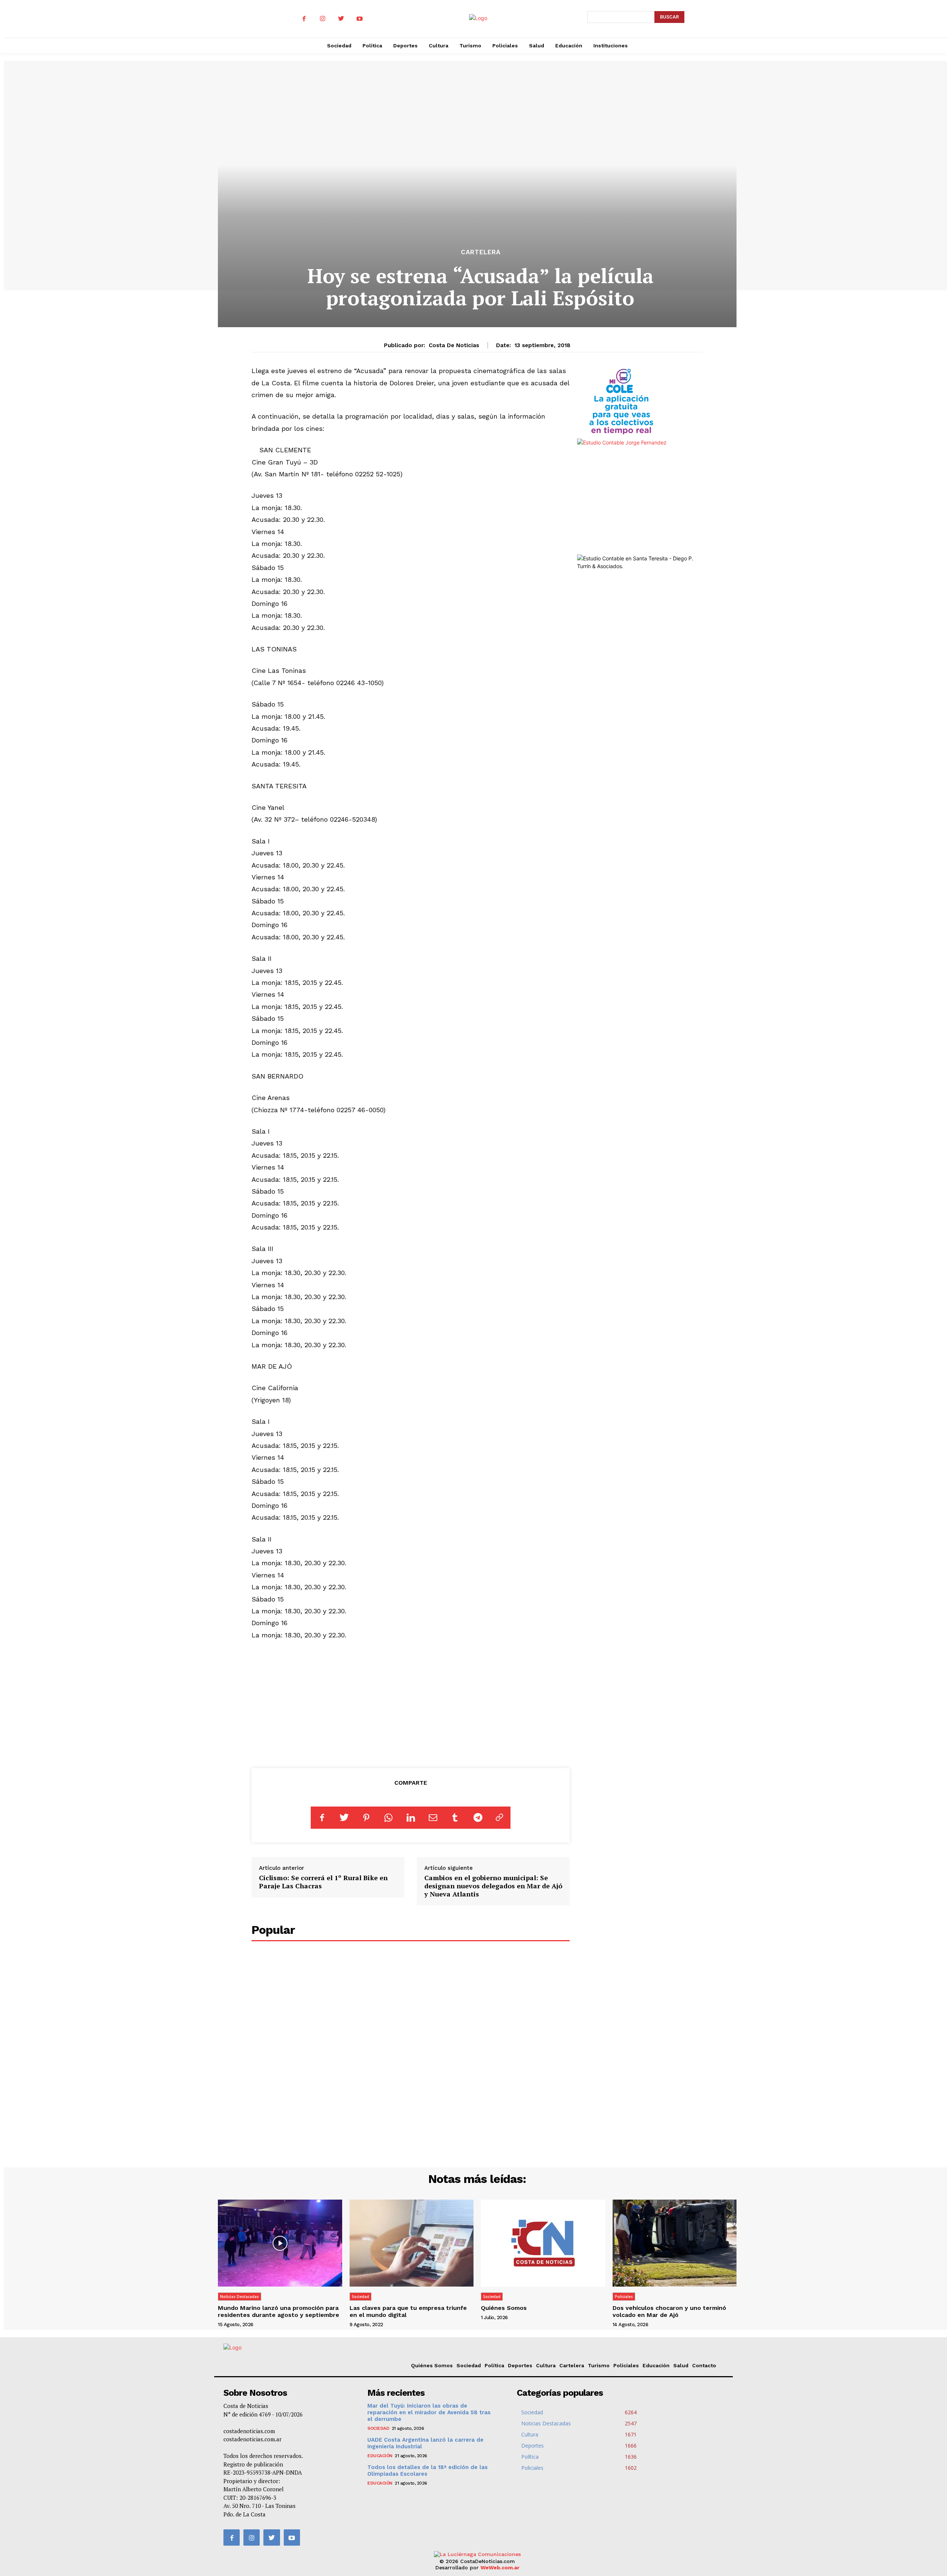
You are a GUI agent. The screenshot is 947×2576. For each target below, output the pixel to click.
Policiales (624, 2297)
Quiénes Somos (504, 2308)
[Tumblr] (455, 1818)
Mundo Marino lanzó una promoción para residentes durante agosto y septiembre (279, 2311)
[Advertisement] (411, 1703)
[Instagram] (323, 19)
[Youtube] (360, 19)
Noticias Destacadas (240, 2297)
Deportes (520, 2365)
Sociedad (360, 2297)
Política (494, 2365)
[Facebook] (304, 19)
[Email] (433, 1818)
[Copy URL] (499, 1818)
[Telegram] (477, 1818)
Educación (656, 2365)
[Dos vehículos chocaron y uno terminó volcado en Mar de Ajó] (675, 2243)
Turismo (599, 2365)
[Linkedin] (411, 1818)
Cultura (546, 2365)
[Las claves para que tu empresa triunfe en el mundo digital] (412, 2243)
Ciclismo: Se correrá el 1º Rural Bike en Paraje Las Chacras (323, 1882)
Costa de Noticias (454, 345)
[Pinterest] (366, 1818)
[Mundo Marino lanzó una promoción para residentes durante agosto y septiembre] (280, 2243)
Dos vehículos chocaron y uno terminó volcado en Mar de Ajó (669, 2311)
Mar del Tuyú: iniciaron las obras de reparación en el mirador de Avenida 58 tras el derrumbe (429, 2412)
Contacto (704, 2365)
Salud (681, 2365)
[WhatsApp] (388, 1818)
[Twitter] (341, 19)
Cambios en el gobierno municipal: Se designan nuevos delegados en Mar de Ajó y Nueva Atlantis (493, 1886)
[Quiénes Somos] (543, 2243)
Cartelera (481, 252)
